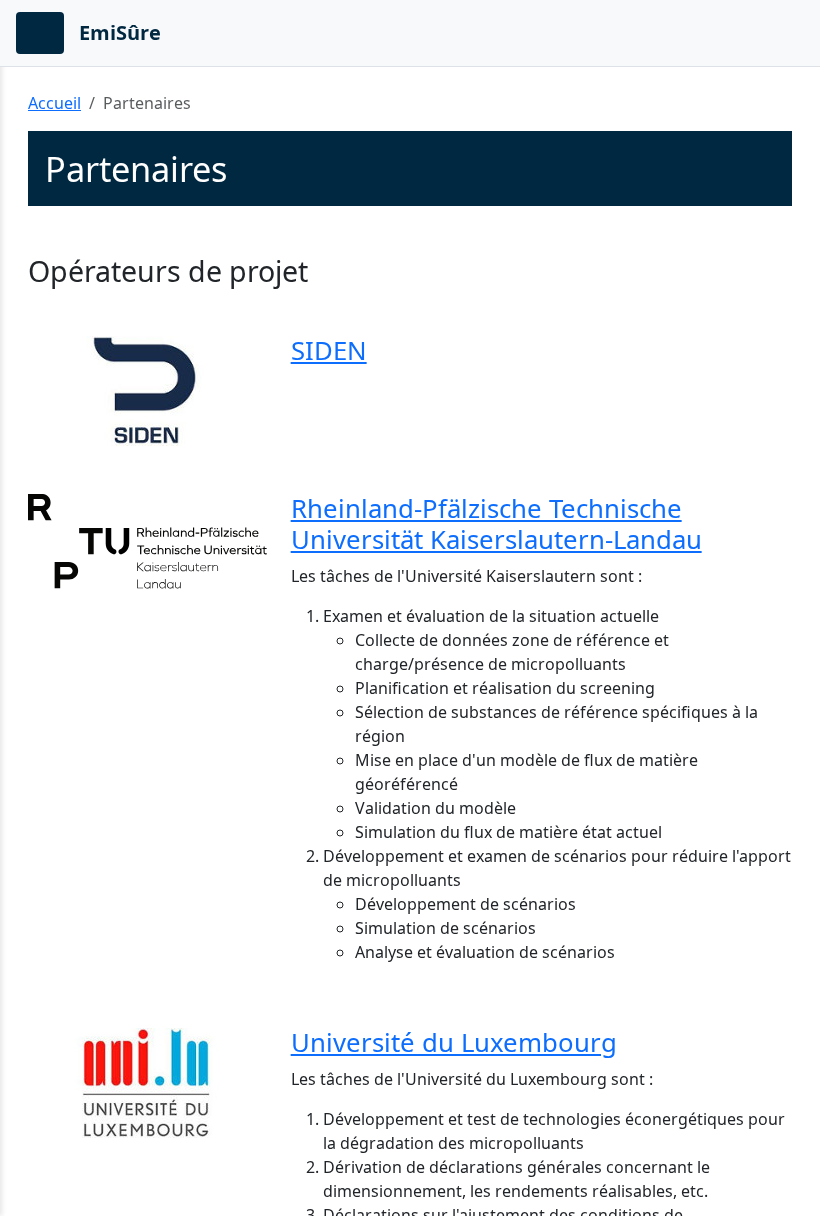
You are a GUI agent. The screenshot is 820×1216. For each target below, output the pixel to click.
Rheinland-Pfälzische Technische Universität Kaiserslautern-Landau (496, 524)
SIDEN (329, 350)
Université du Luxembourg (454, 1042)
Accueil (54, 103)
